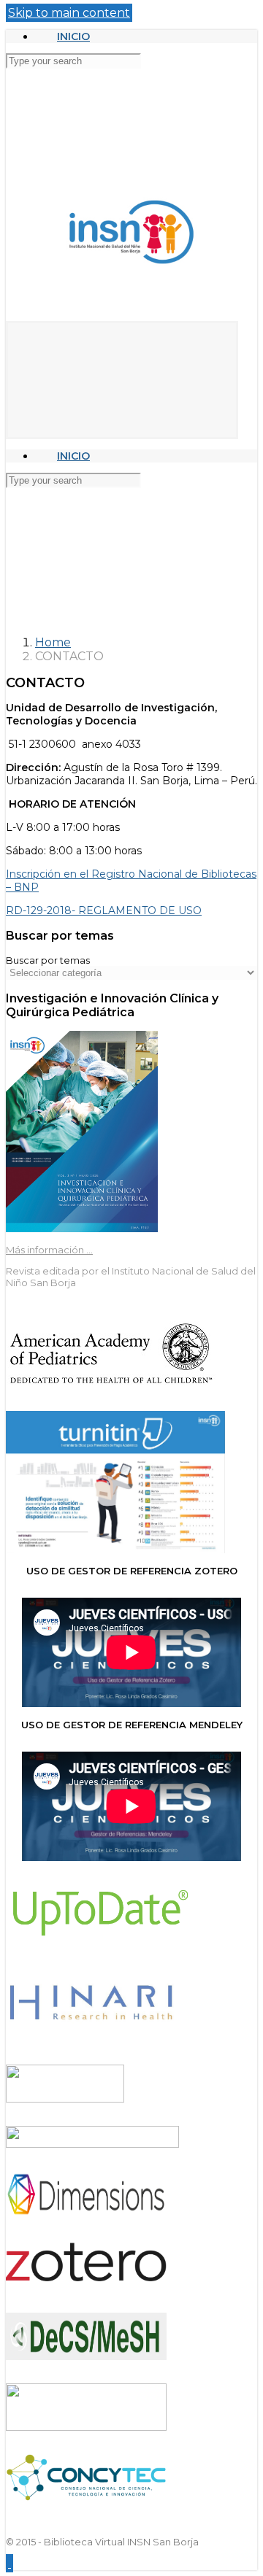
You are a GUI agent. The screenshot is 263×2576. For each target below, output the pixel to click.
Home (53, 642)
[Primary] (122, 380)
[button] (9, 2563)
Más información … (49, 1250)
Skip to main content (69, 13)
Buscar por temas (48, 960)
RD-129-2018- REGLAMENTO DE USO (104, 910)
